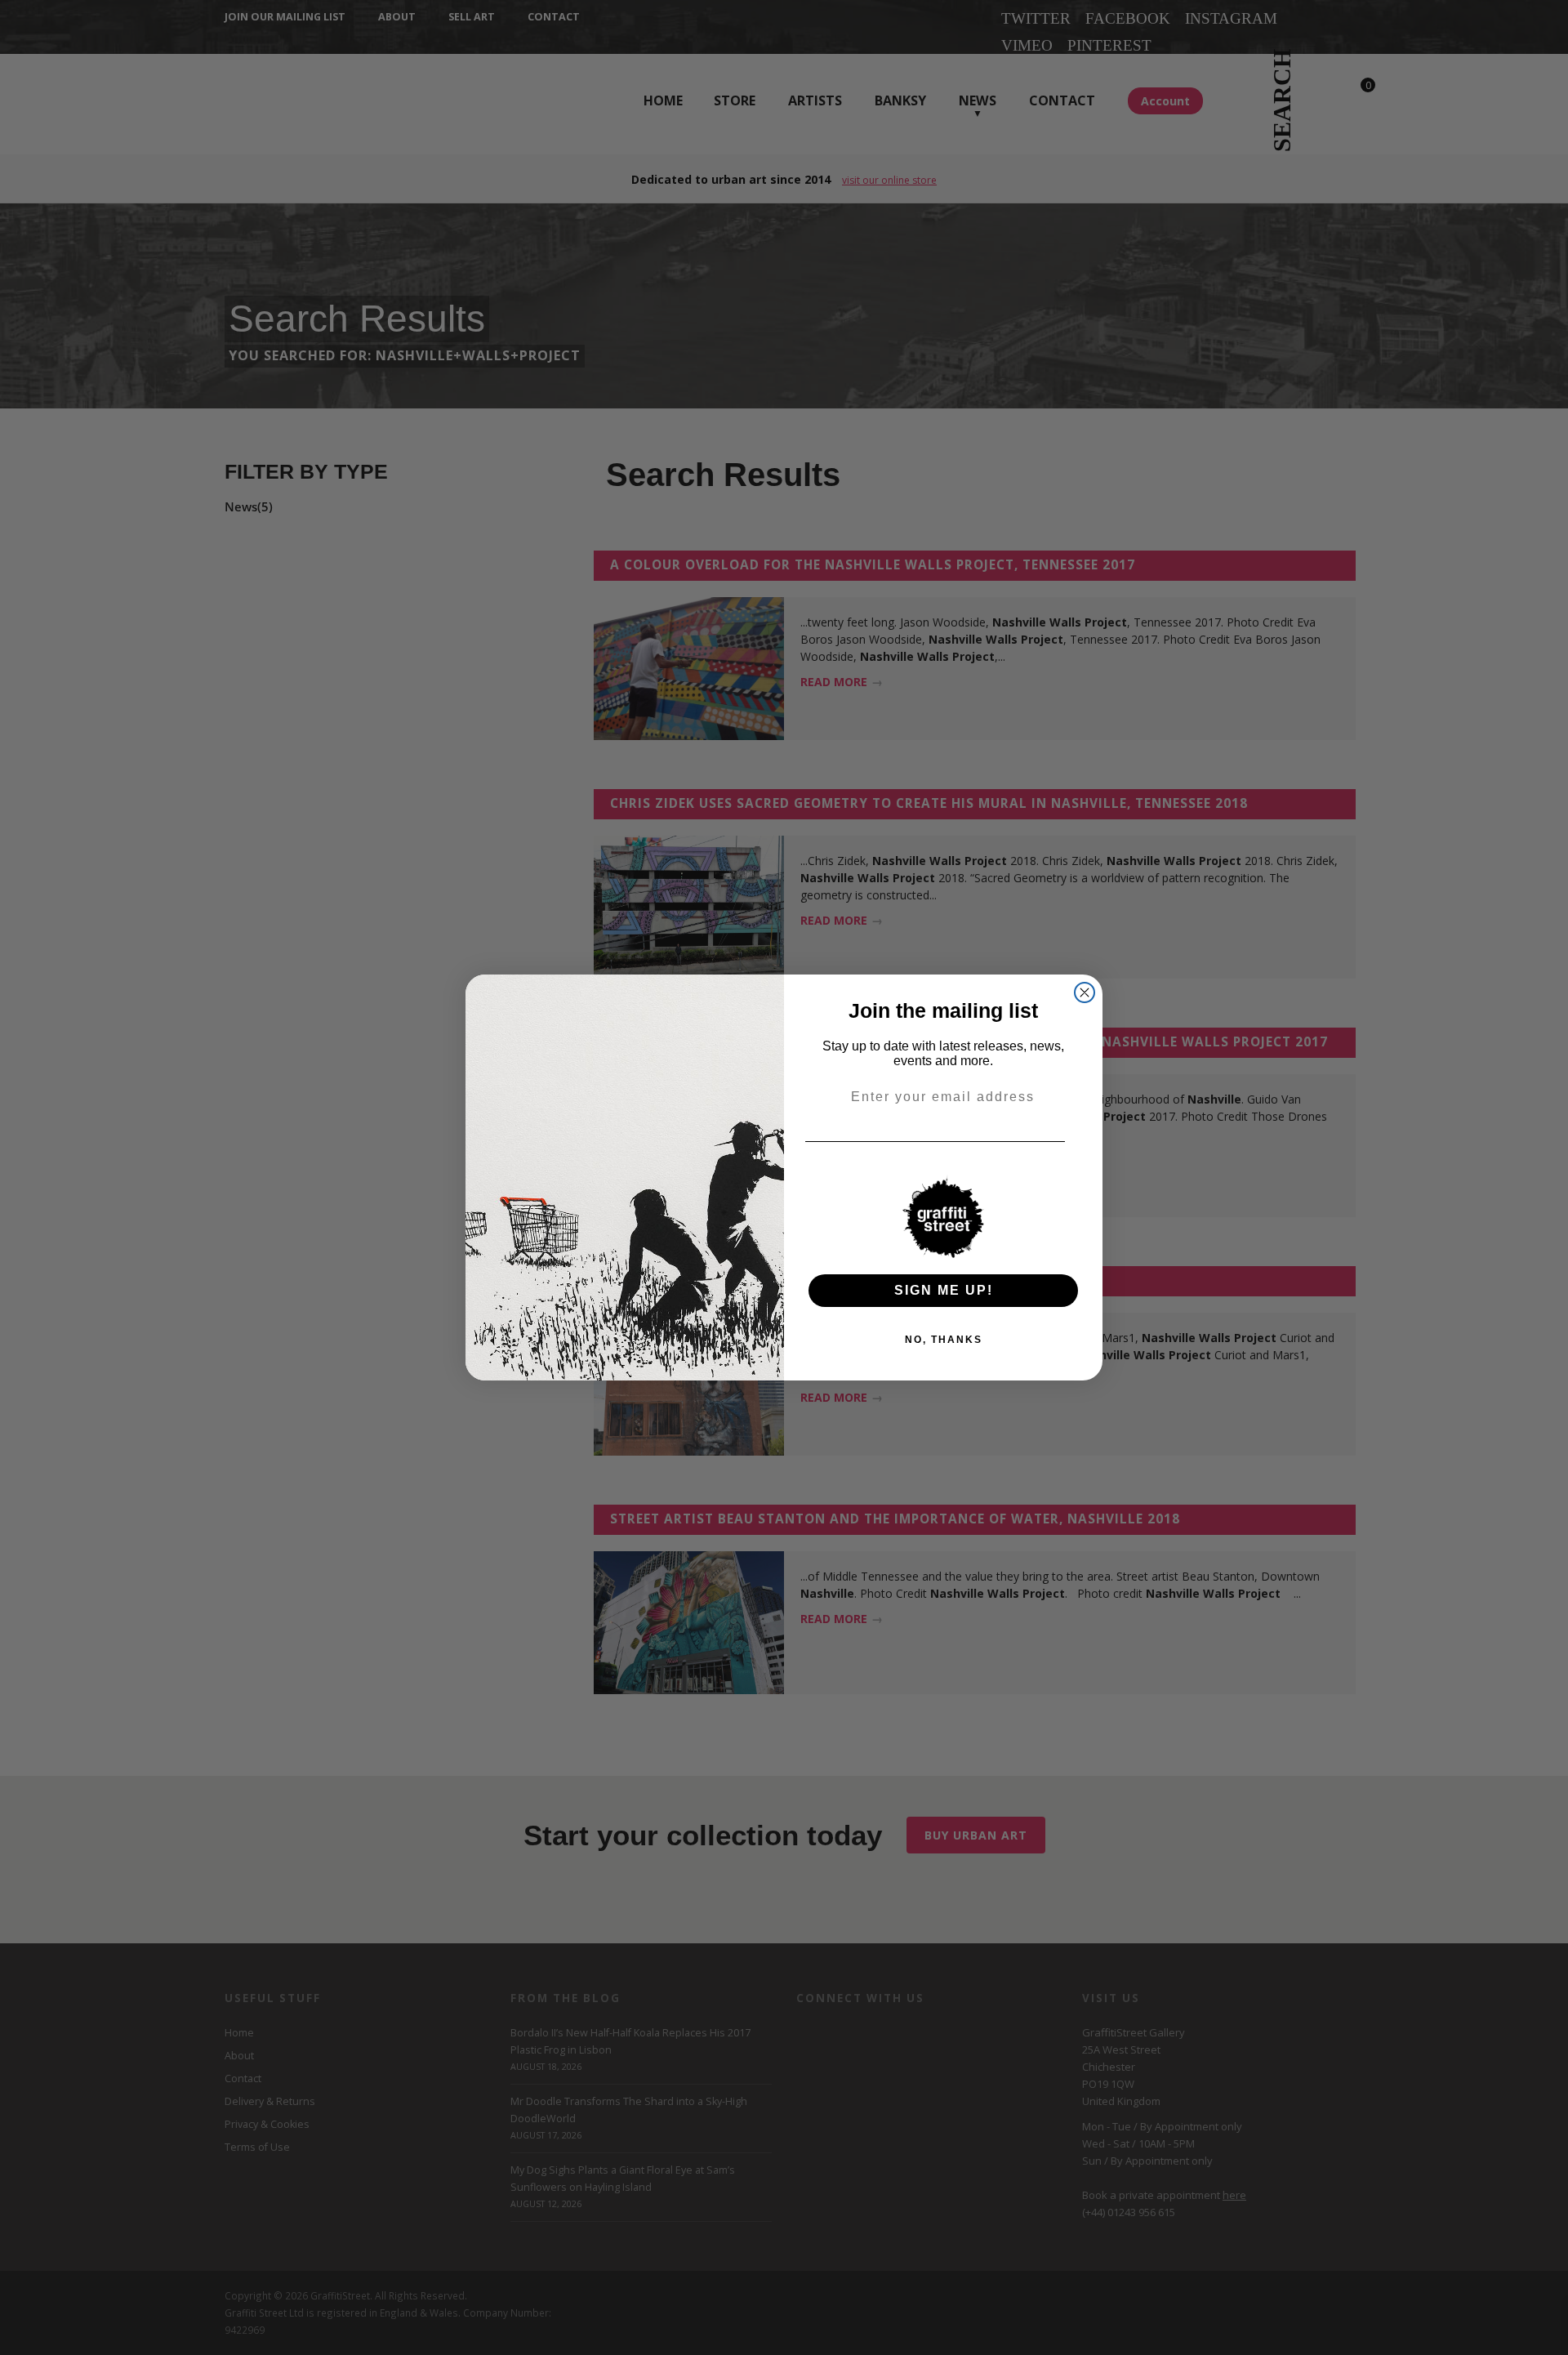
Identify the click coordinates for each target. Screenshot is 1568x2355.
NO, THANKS (944, 1340)
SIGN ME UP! (944, 1290)
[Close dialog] (1085, 992)
